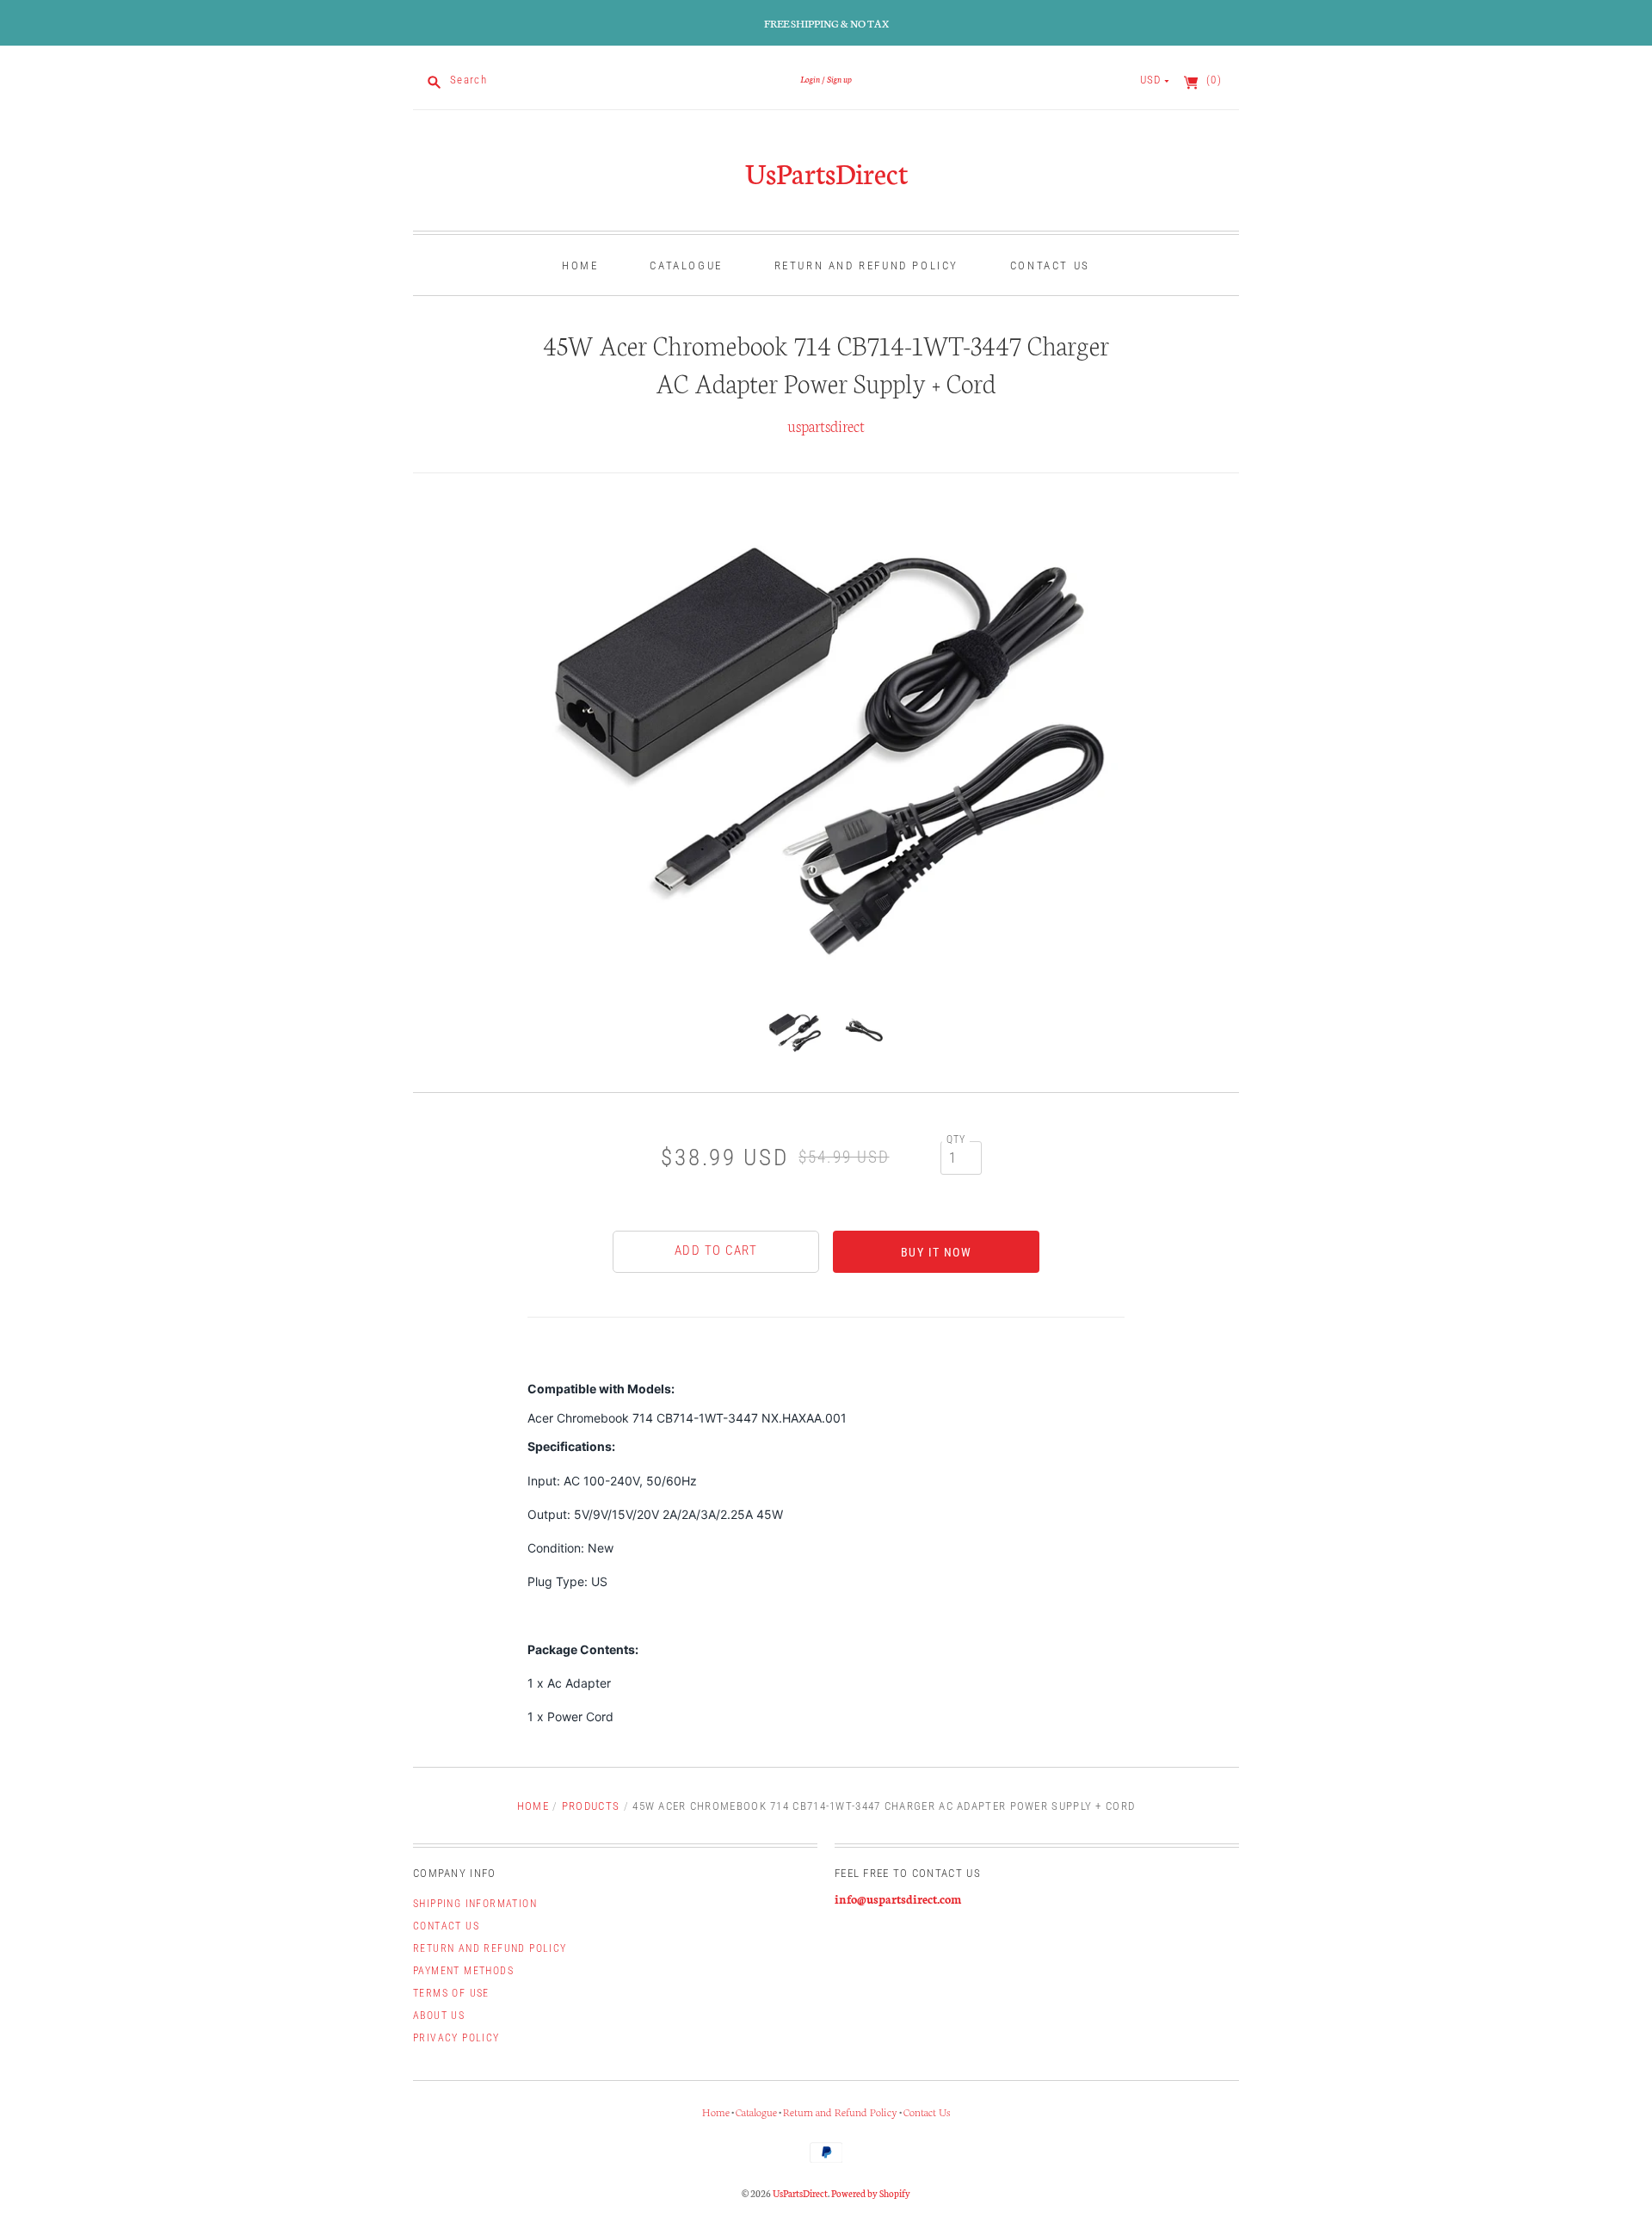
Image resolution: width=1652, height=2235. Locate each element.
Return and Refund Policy (866, 265)
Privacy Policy (456, 2038)
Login (810, 79)
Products (591, 1806)
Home (580, 265)
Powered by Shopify (871, 2193)
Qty (956, 1139)
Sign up (839, 79)
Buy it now (936, 1252)
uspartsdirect (826, 425)
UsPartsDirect (826, 172)
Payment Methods (463, 1971)
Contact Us (1050, 265)
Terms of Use (451, 1993)
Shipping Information (475, 1904)
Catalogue (686, 265)
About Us (439, 2016)
